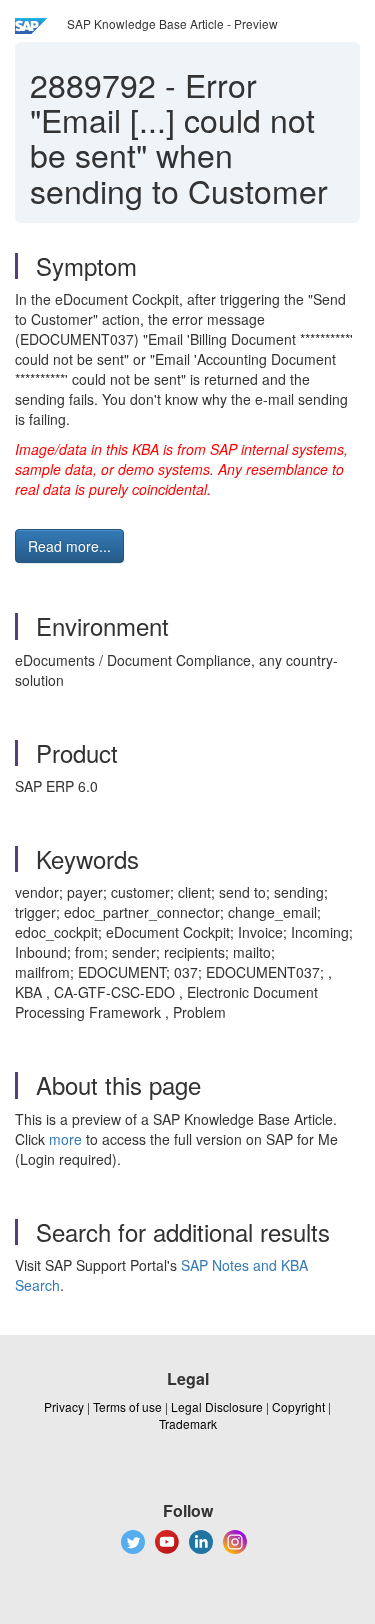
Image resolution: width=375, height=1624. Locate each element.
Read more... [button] (69, 546)
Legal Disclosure (217, 1406)
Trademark (188, 1423)
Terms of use (127, 1406)
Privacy (64, 1406)
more (65, 1139)
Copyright (298, 1406)
